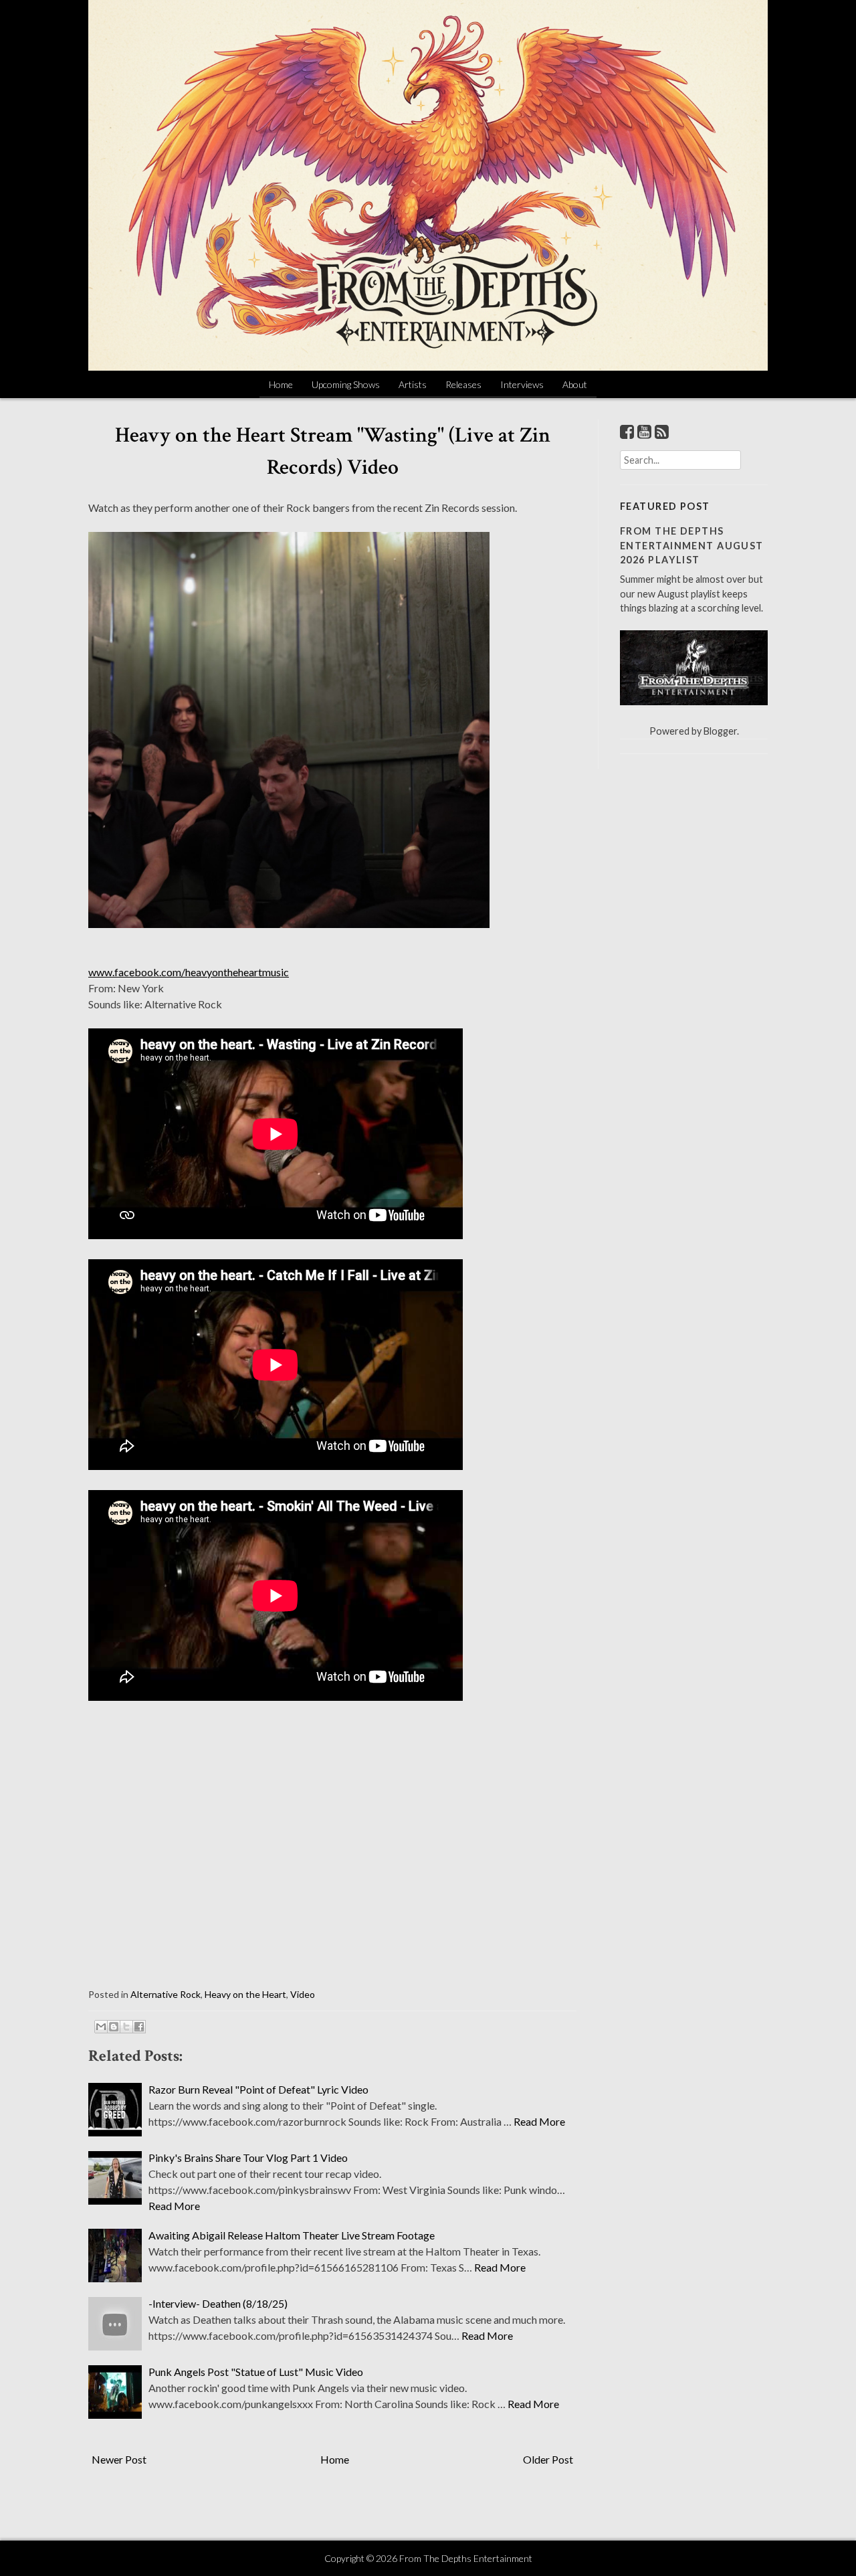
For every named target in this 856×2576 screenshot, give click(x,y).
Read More (539, 2121)
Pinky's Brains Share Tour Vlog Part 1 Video (248, 2157)
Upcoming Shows (346, 384)
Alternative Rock (166, 1994)
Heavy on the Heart (245, 1994)
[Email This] (101, 2027)
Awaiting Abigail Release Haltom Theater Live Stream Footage (292, 2235)
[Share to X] (126, 2027)
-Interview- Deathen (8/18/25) (218, 2303)
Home (281, 384)
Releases (463, 384)
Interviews (522, 384)
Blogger (720, 731)
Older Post (548, 2459)
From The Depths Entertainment (466, 2558)
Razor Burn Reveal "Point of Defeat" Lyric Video (258, 2089)
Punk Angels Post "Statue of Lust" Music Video (256, 2372)
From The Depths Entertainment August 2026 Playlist (692, 545)
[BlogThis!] (114, 2027)
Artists (413, 384)
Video (303, 1994)
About (575, 384)
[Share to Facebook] (139, 2027)
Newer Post (119, 2459)
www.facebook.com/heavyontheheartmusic (189, 972)
